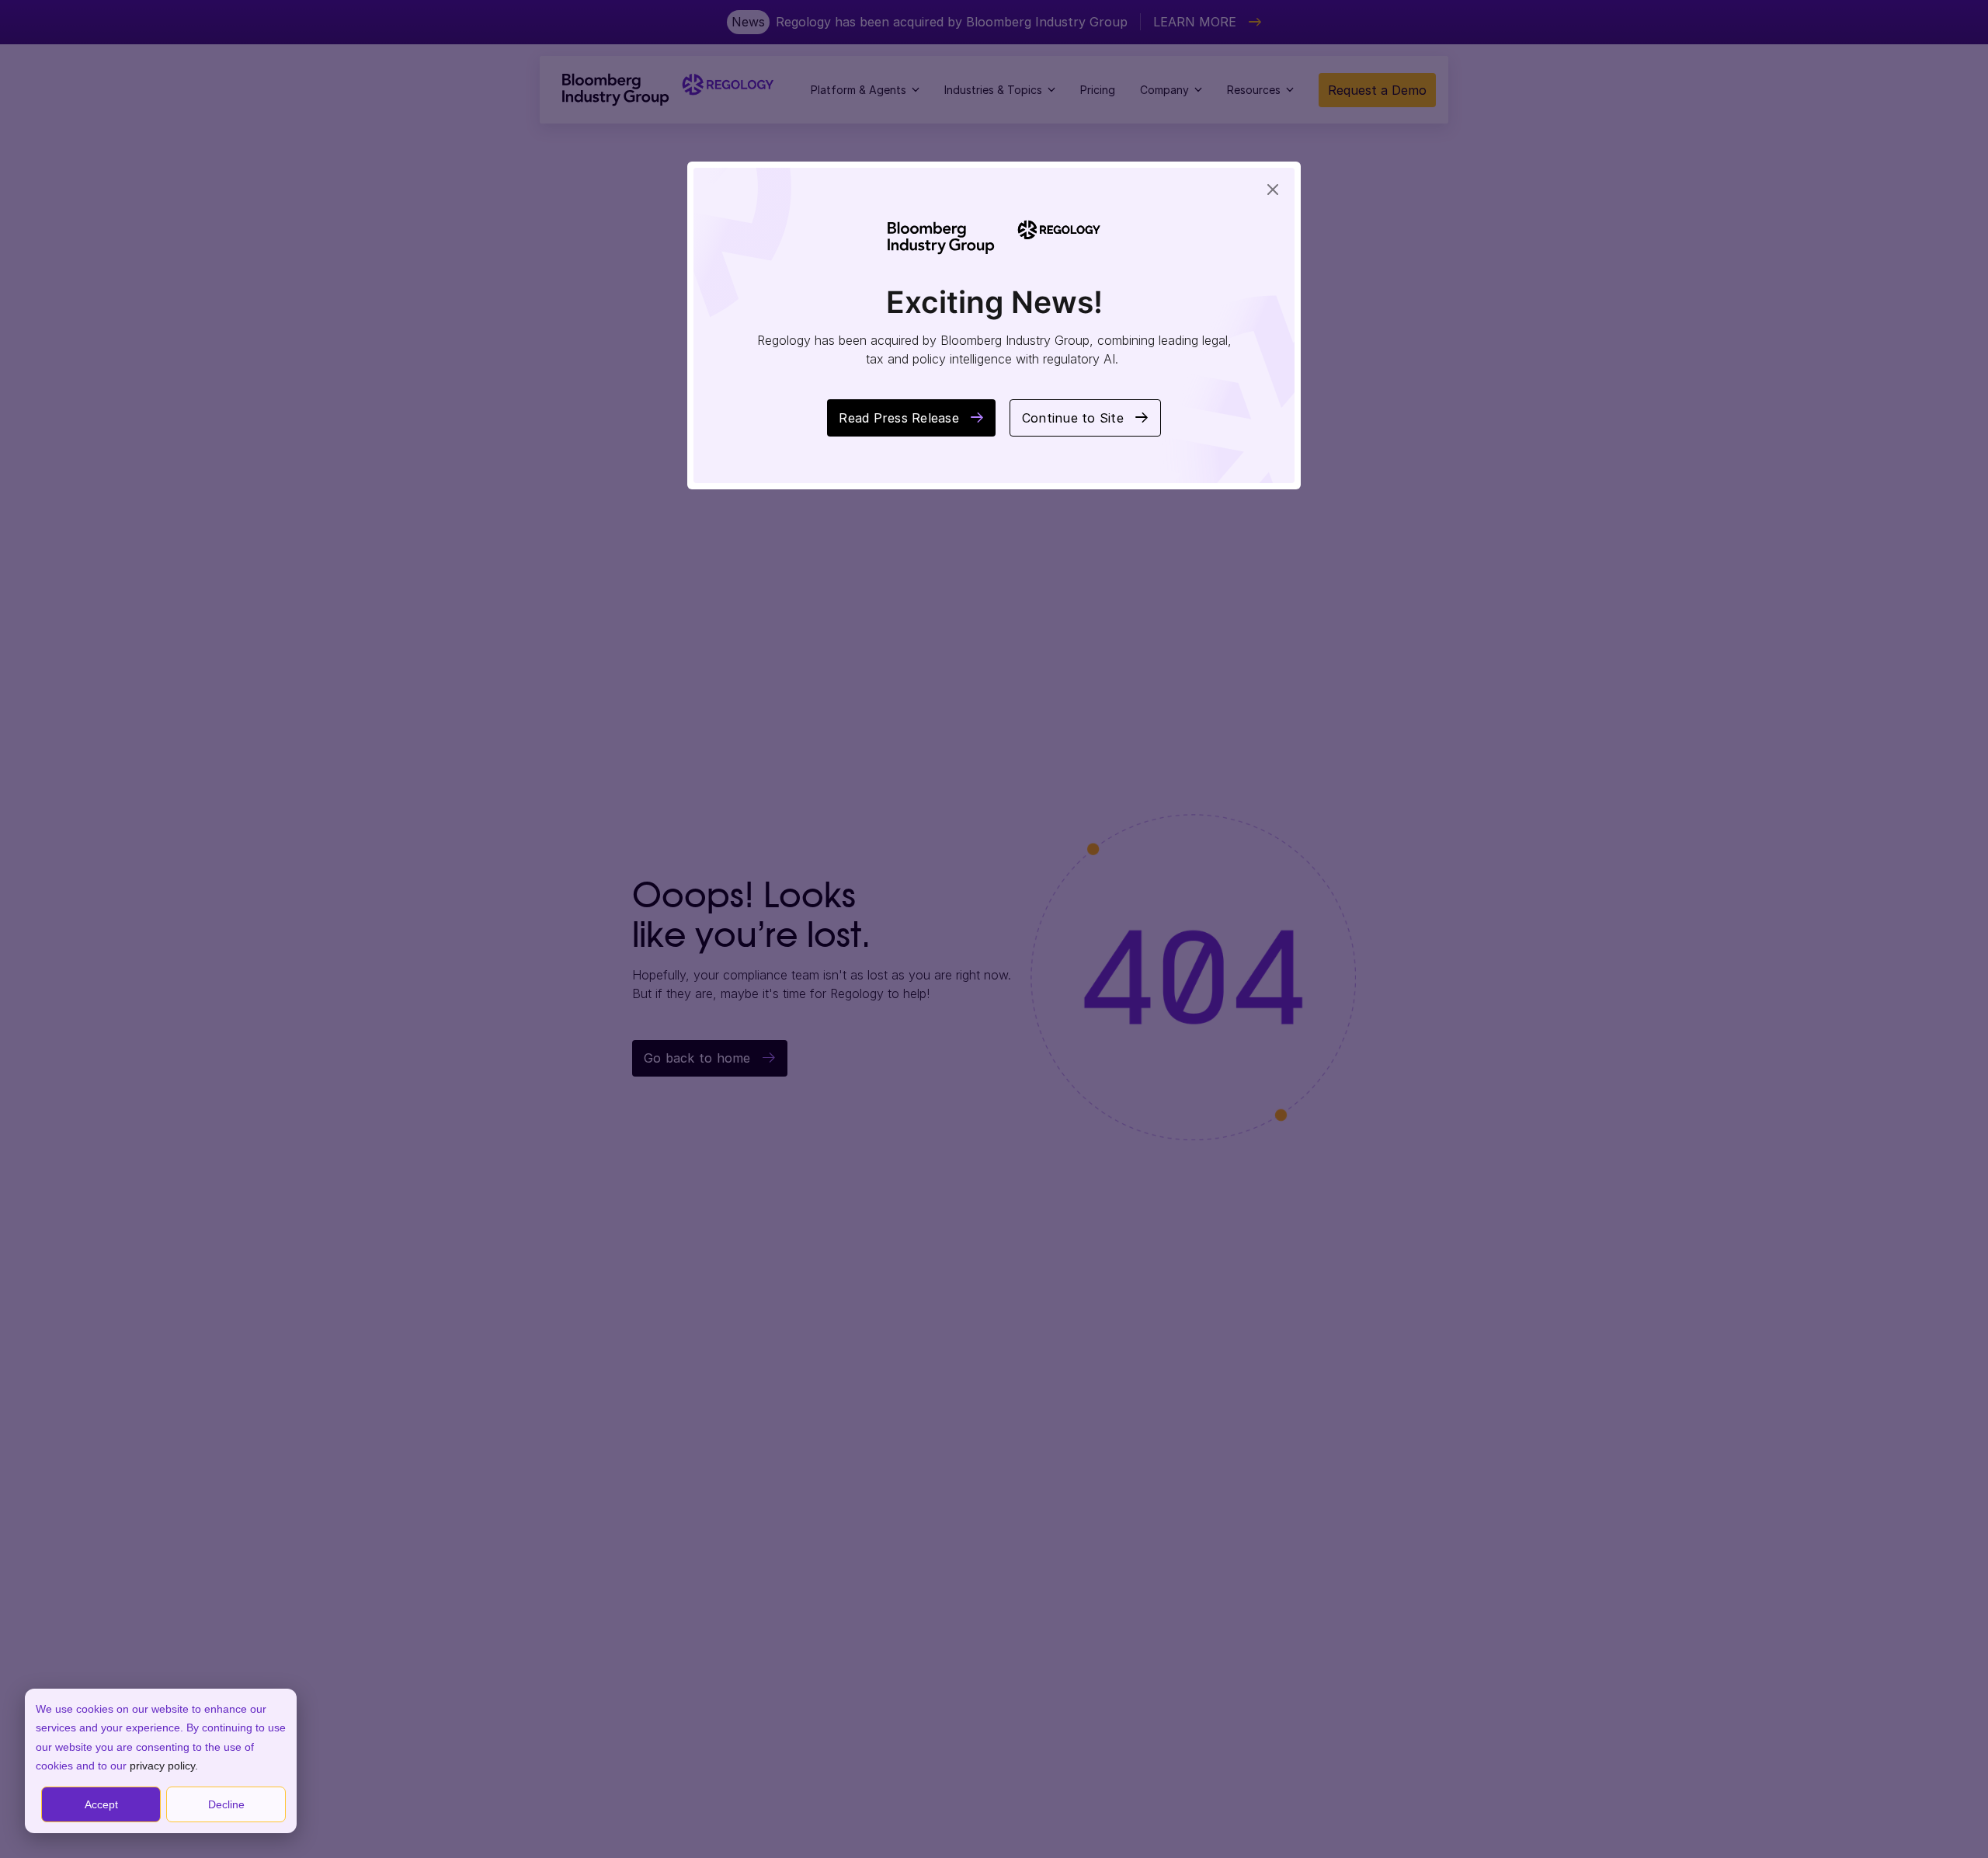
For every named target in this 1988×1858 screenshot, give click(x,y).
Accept (101, 1804)
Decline (226, 1804)
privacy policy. (164, 1766)
